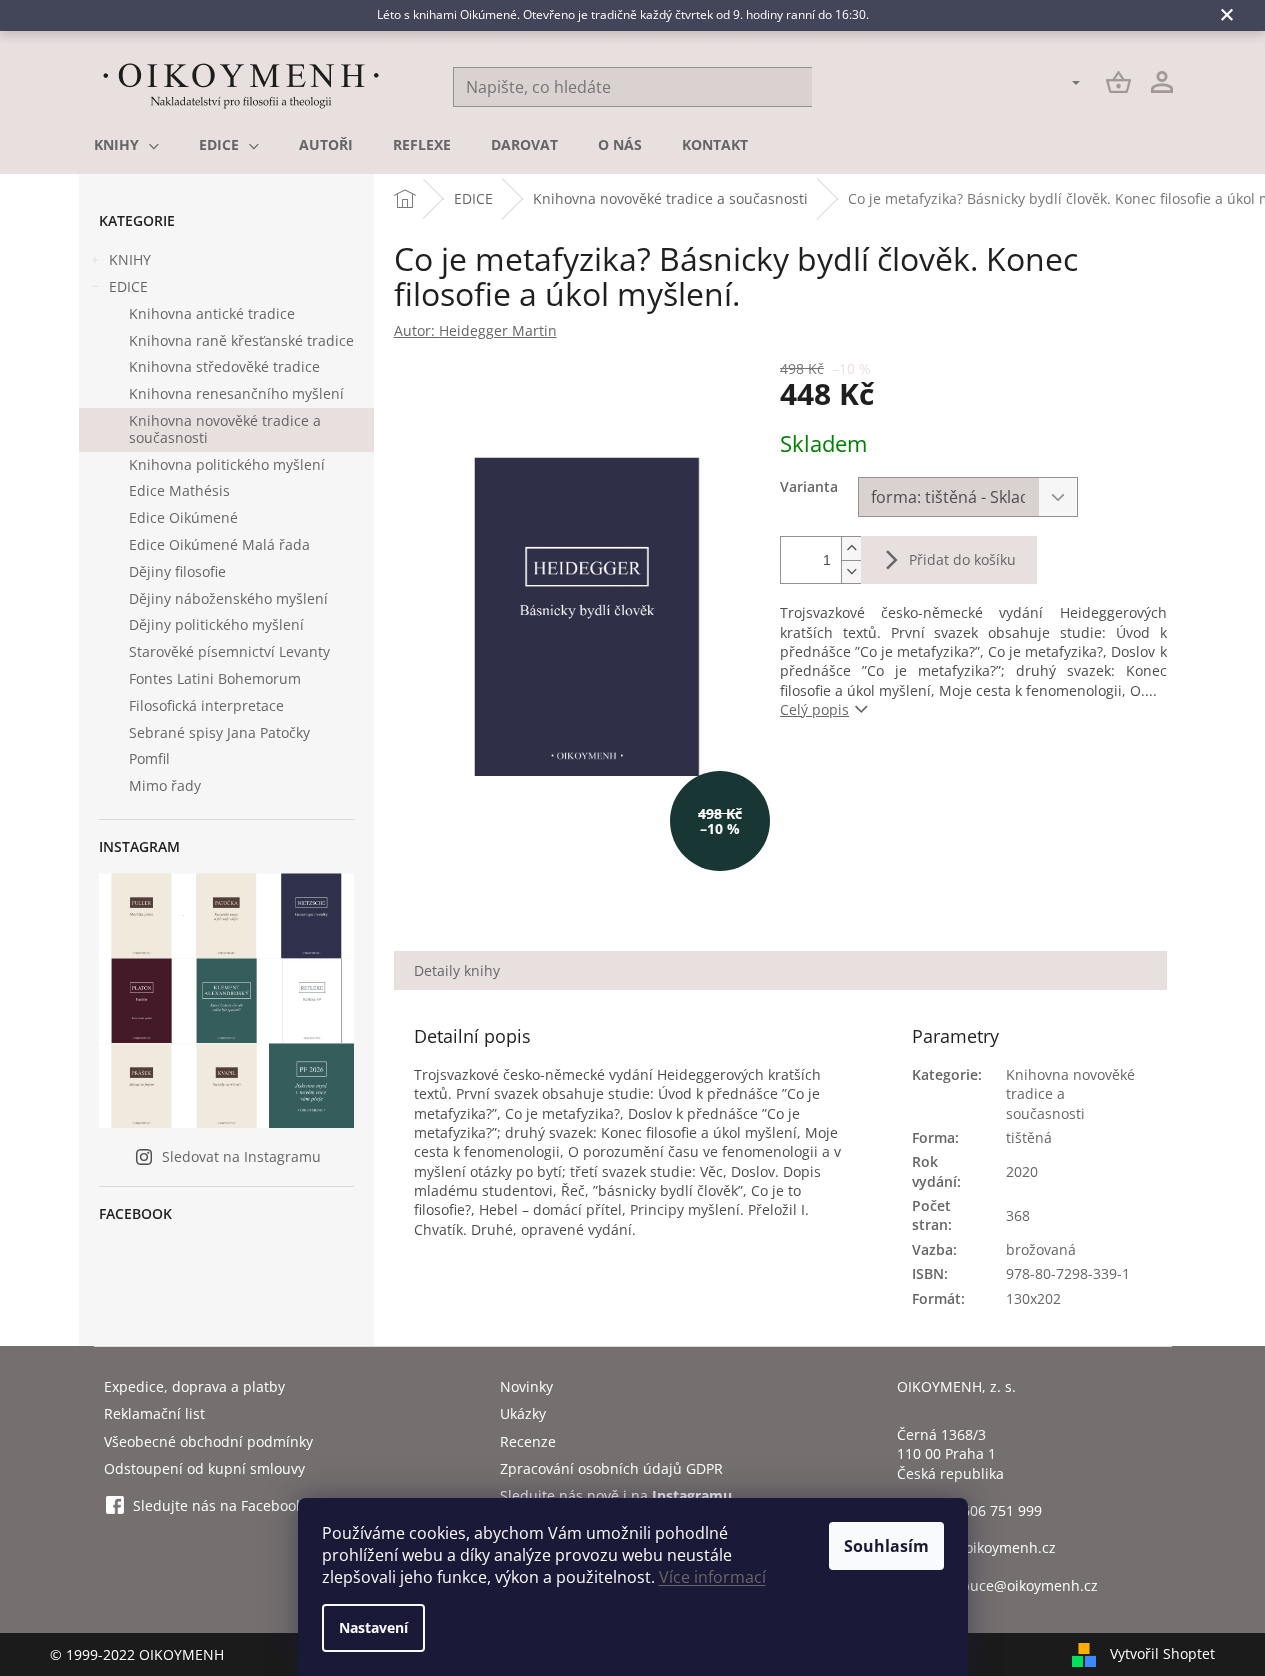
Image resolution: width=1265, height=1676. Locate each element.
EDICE (128, 286)
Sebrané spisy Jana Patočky (219, 732)
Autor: (475, 330)
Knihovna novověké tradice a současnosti (225, 429)
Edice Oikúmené (183, 517)
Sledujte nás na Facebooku (222, 1505)
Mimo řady (165, 785)
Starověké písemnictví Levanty (229, 651)
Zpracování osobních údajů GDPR (611, 1468)
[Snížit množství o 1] (851, 571)
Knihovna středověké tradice (224, 366)
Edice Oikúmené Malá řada (219, 544)
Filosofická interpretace (206, 705)
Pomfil (149, 758)
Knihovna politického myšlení (227, 464)
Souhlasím (886, 1546)
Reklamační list (154, 1413)
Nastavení (373, 1627)
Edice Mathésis (179, 490)
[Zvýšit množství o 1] (851, 548)
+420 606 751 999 (984, 1510)
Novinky (526, 1386)
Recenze (528, 1441)
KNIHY (130, 259)
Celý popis (814, 709)
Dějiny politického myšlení (216, 624)
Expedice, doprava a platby (194, 1386)
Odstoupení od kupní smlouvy (204, 1468)
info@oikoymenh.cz (991, 1547)
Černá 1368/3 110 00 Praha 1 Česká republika (950, 1454)
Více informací (712, 1577)
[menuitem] (126, 145)
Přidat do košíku (962, 559)
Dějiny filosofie (177, 571)
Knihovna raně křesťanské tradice (241, 340)
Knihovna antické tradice (212, 313)
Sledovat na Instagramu (241, 1156)
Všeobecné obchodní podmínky (208, 1441)
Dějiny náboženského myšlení (228, 598)
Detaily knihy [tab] (457, 970)
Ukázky (523, 1413)
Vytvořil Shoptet (1162, 1652)
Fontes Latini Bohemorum (215, 678)
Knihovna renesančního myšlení (236, 393)
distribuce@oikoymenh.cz (1012, 1585)
